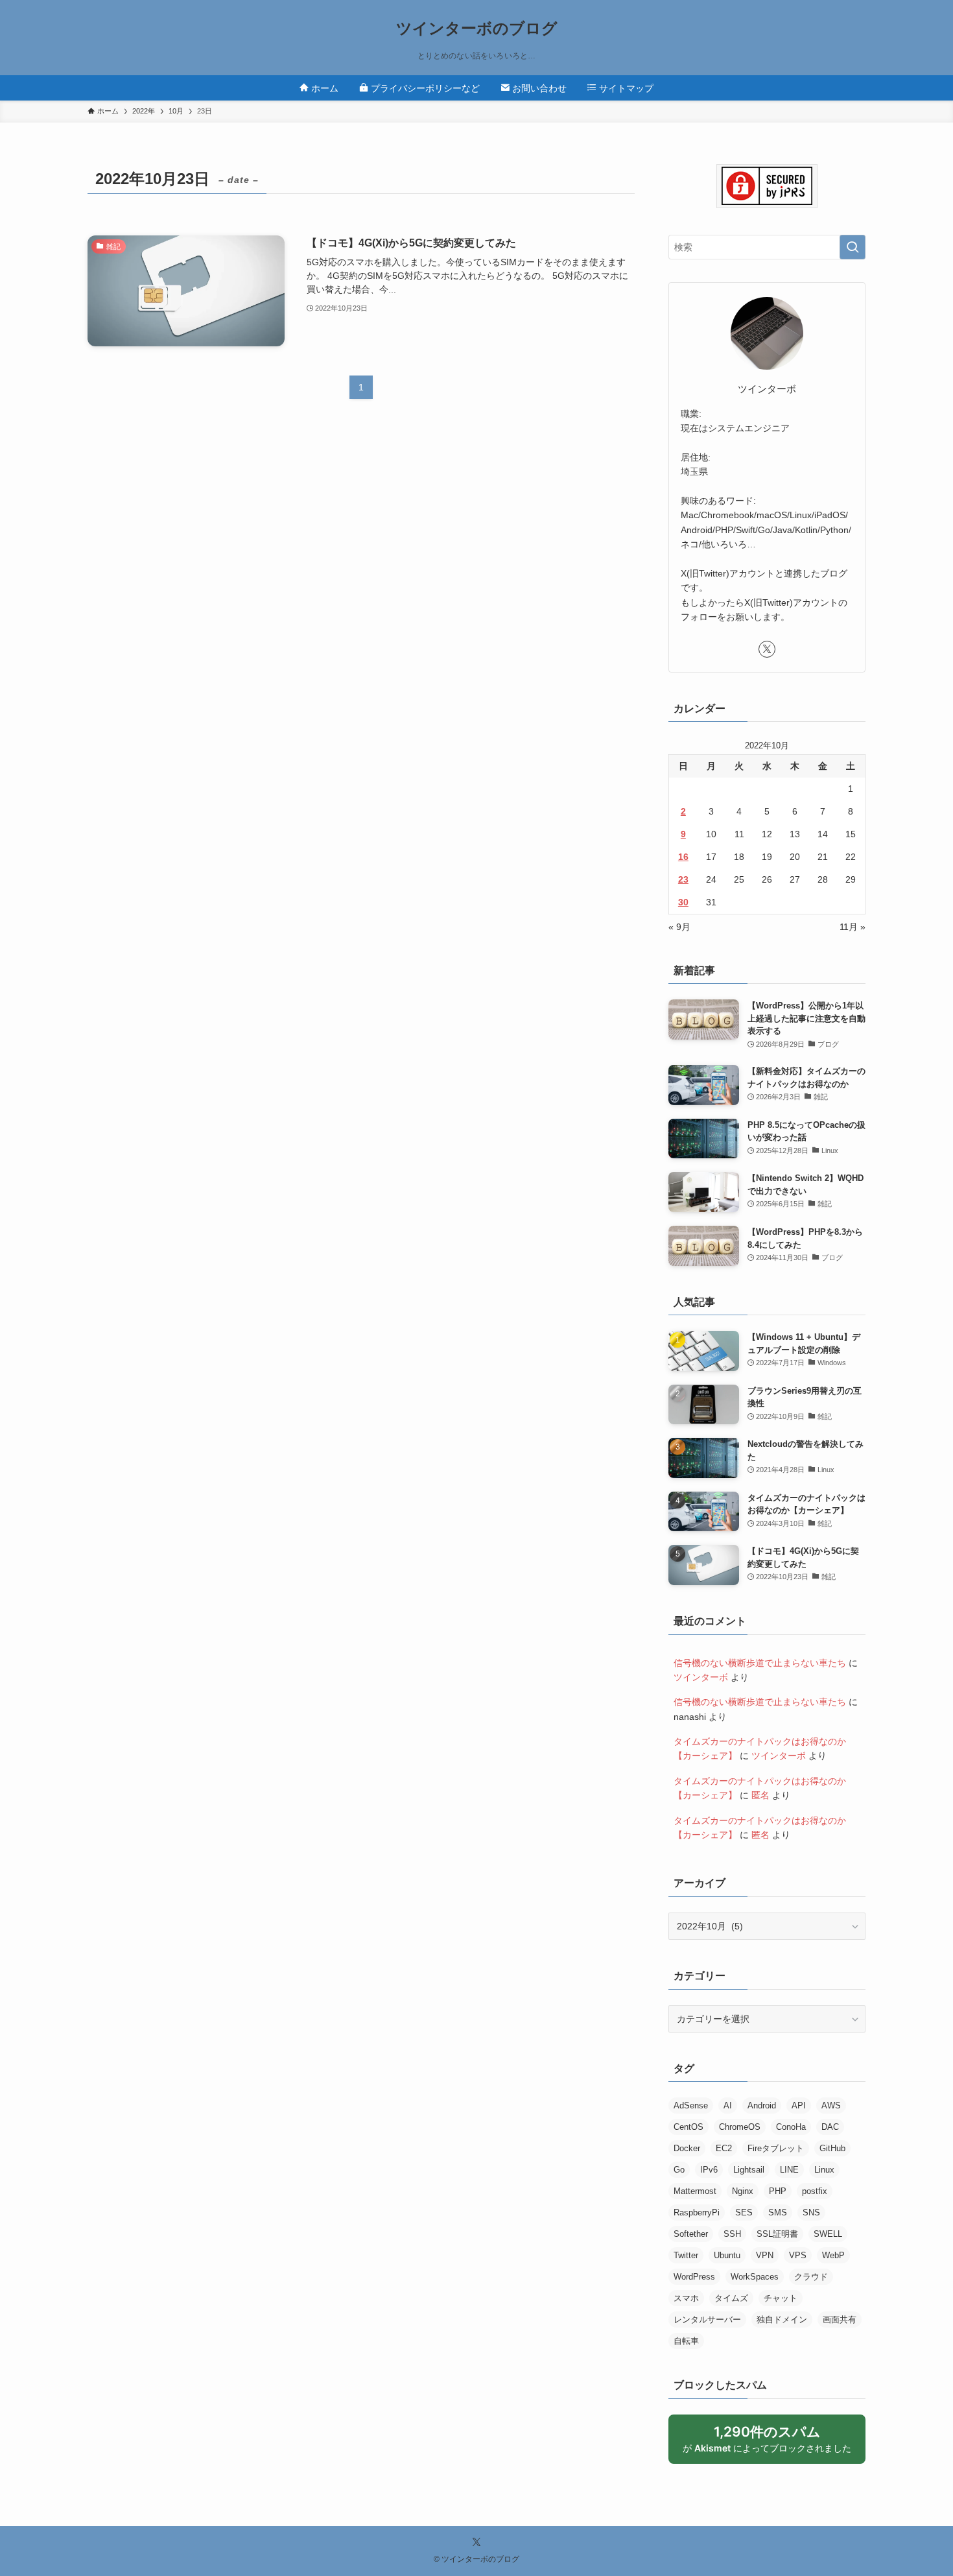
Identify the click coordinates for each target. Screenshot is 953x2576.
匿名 (760, 1795)
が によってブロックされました (773, 2444)
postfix (815, 2191)
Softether (691, 2234)
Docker (687, 2148)
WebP (833, 2255)
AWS (831, 2105)
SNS (811, 2212)
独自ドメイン (782, 2320)
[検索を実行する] (853, 247)
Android (762, 2105)
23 (683, 879)
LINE (789, 2170)
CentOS (688, 2127)
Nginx (743, 2191)
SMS (778, 2212)
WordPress (694, 2277)
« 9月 (679, 927)
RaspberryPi (697, 2212)
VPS (798, 2255)
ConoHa (791, 2127)
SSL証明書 (777, 2234)
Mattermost (695, 2191)
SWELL (828, 2234)
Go (679, 2170)
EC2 (724, 2148)
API (799, 2105)
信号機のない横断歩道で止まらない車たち (760, 1663)
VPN (765, 2255)
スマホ (686, 2298)
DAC (830, 2127)
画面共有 (840, 2320)
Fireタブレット (776, 2148)
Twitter (686, 2255)
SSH (732, 2234)
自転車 (686, 2341)
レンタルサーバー (707, 2320)
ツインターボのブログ (477, 29)
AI (728, 2105)
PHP (778, 2191)
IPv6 (709, 2170)
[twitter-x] (767, 649)
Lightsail (749, 2170)
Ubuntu (727, 2255)
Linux (824, 2170)
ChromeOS (740, 2127)
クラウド (811, 2277)
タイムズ (731, 2298)
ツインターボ (701, 1677)
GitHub (832, 2148)
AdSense (691, 2105)
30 (683, 902)
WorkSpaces (755, 2277)
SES (744, 2212)
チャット (781, 2298)
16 (683, 857)
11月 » (853, 927)
